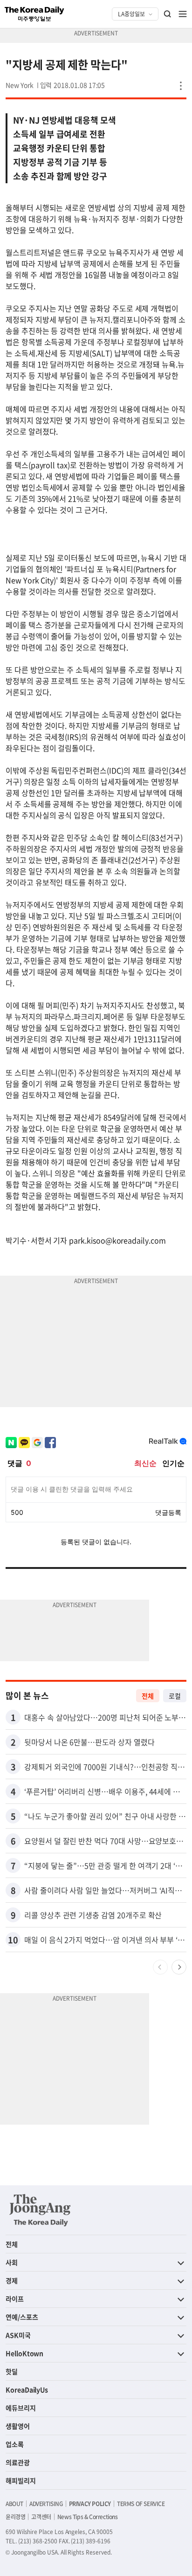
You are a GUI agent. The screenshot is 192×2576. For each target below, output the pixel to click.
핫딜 (12, 2371)
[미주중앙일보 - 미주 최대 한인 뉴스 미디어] (34, 14)
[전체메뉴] (183, 14)
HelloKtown (24, 2353)
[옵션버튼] (181, 86)
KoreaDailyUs (27, 2390)
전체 (148, 1696)
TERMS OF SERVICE (141, 2504)
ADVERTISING (46, 2504)
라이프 (15, 2299)
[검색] (168, 14)
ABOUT (14, 2504)
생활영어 (18, 2426)
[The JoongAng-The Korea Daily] (40, 2210)
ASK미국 (18, 2335)
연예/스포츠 (22, 2317)
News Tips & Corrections (88, 2517)
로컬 (175, 1696)
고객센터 (41, 2517)
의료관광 (18, 2462)
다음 (179, 1967)
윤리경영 (15, 2517)
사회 (12, 2262)
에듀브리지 (21, 2408)
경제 (12, 2280)
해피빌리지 (21, 2480)
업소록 (15, 2444)
